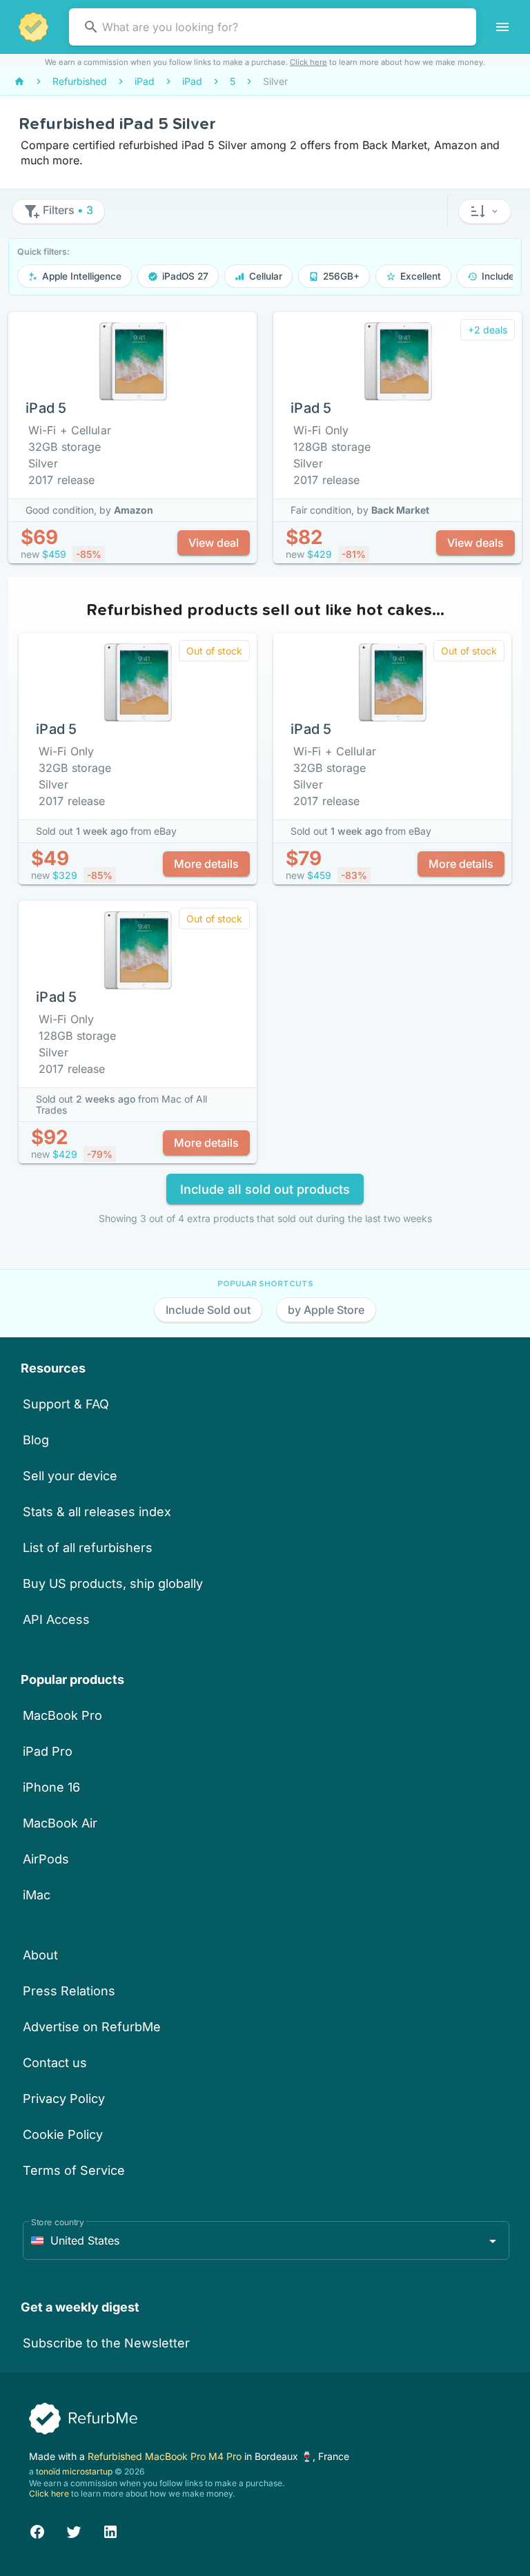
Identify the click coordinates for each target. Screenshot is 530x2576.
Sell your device (70, 1476)
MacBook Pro (62, 1715)
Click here (308, 62)
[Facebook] (37, 2530)
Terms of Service (74, 2170)
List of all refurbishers (88, 1548)
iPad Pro (48, 1751)
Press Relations (69, 1991)
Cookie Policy (63, 2134)
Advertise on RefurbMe (92, 2027)
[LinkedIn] (110, 2530)
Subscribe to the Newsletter (106, 2343)
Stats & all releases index (97, 1512)
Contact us (55, 2063)
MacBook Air (60, 1823)
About (40, 1955)
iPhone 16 (51, 1787)
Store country (58, 2222)
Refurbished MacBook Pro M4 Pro (166, 2456)
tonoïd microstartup (74, 2471)
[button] (485, 211)
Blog (36, 1440)
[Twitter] (74, 2530)
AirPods (46, 1859)
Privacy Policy (64, 2099)
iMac (37, 1895)
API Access (56, 1619)
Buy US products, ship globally (113, 1584)
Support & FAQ (66, 1404)
